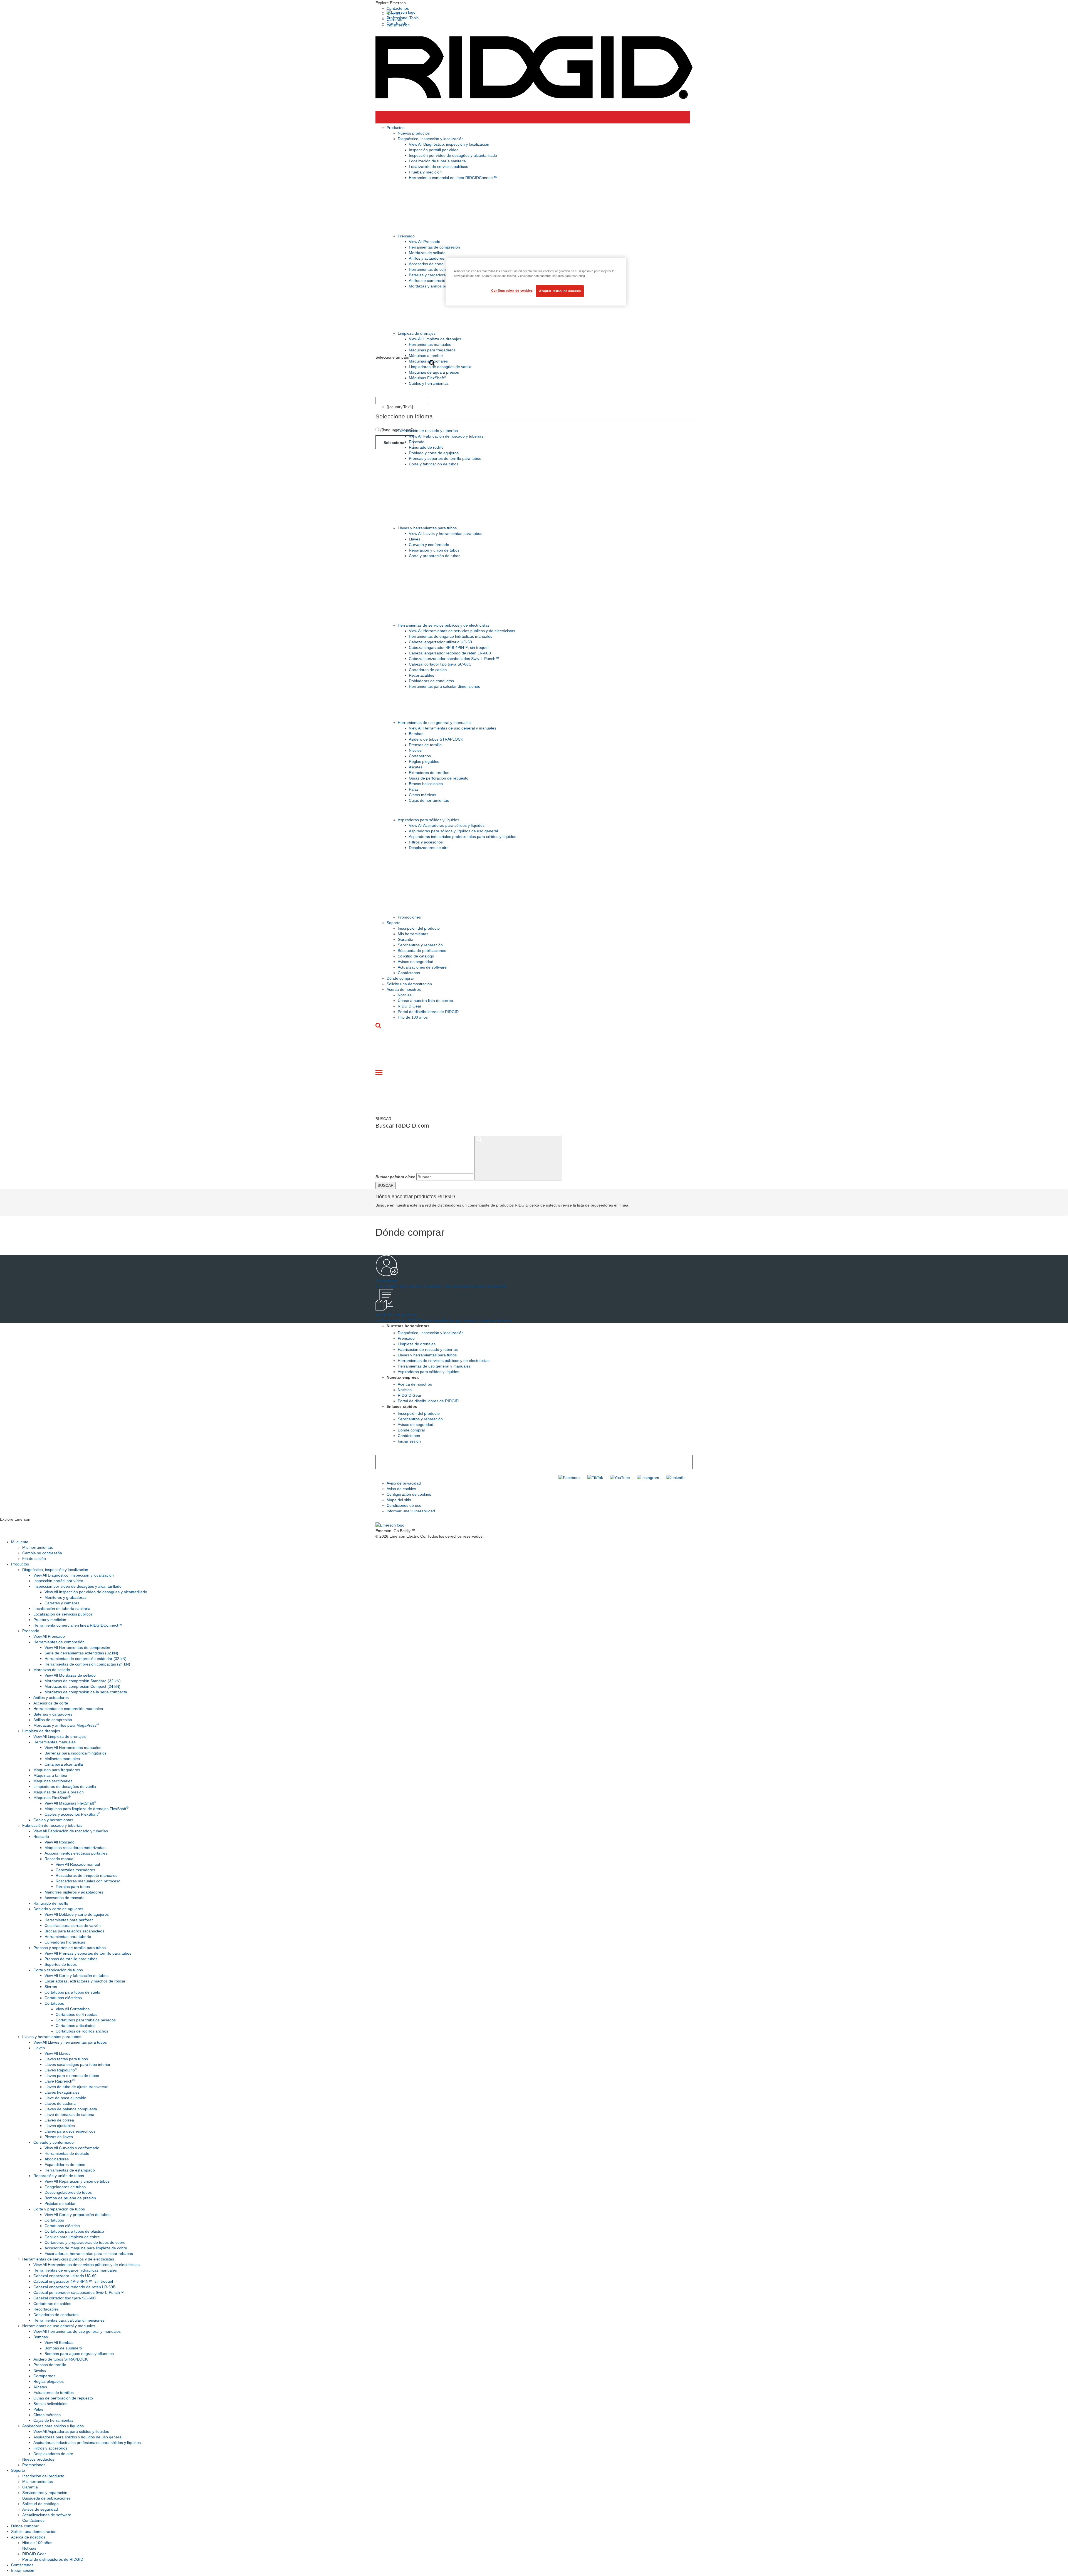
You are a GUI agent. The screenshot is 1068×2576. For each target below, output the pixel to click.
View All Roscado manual (78, 1864)
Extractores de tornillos (429, 773)
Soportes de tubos (61, 1964)
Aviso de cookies (401, 1489)
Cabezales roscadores (75, 1870)
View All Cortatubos (73, 2009)
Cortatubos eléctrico (62, 2226)
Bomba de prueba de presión (70, 2198)
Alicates (416, 767)
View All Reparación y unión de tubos (77, 2181)
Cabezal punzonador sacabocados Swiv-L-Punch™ (454, 659)
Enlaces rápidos (402, 1406)
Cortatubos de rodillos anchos (82, 2031)
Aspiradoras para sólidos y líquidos (428, 820)
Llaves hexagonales (62, 2092)
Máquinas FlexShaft (427, 378)
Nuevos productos (414, 133)
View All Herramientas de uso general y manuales (453, 728)
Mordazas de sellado (427, 253)
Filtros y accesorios (426, 842)
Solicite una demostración (409, 984)
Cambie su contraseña (42, 1553)
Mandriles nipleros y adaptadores (74, 1892)
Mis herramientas (413, 934)
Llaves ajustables (60, 2126)
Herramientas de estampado (70, 2170)
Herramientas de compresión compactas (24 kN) (87, 1664)
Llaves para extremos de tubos (72, 2076)
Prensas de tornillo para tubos (71, 1959)
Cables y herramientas (429, 383)
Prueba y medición (425, 172)
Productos (395, 128)
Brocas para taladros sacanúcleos (74, 1931)
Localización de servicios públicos (438, 167)
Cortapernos (420, 756)
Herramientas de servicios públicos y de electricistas (444, 625)
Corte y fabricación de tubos (434, 464)
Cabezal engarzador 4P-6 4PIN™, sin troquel (449, 647)
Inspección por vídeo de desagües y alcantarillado (453, 155)
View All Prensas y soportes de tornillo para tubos (88, 1953)
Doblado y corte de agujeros (434, 453)
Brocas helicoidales (426, 784)
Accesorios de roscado (65, 1898)
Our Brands (397, 23)
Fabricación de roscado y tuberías (428, 431)
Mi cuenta (20, 1542)
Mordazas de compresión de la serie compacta (86, 1692)
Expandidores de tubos (65, 2165)
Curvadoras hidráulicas (65, 1942)
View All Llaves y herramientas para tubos (446, 533)
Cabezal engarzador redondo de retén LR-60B (450, 653)
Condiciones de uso (404, 1505)
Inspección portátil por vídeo (434, 150)
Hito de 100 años (413, 1017)
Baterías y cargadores (428, 275)
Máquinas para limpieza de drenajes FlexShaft (86, 1809)
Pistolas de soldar (60, 2203)
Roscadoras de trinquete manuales (86, 1875)
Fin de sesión (34, 1558)
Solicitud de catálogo (416, 956)
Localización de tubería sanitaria (437, 161)
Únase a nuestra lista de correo (425, 1001)
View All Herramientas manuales (73, 1748)
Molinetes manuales (62, 1759)
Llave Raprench (60, 2081)
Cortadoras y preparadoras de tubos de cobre (85, 2242)
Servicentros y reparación (420, 945)
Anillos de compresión (428, 281)
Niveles (415, 750)
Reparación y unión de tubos (434, 550)
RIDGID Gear (410, 1006)
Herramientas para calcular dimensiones (444, 686)
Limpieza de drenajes (417, 333)
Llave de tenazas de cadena (69, 2115)
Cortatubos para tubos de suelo (72, 1992)
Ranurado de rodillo (426, 447)
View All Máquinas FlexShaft (70, 1803)
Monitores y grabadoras (65, 1597)
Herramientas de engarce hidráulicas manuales (451, 636)
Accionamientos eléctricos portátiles (76, 1853)
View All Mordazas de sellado (70, 1675)
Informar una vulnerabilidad (411, 1511)
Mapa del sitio (399, 1500)
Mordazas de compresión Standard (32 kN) (83, 1681)
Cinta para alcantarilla (64, 1764)
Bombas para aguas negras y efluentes (79, 2354)
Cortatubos (54, 2003)
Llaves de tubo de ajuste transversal (76, 2087)
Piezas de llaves (59, 2137)
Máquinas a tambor (426, 356)
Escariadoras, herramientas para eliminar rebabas (89, 2254)
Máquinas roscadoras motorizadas (75, 1848)
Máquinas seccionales (428, 361)
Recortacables (421, 675)
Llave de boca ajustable (65, 2098)
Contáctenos (398, 8)
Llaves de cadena (60, 2103)
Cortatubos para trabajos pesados (86, 2020)
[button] (534, 3)
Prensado (406, 236)
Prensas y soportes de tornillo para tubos (445, 458)
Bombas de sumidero (63, 2348)
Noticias (405, 995)
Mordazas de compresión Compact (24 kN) (82, 1686)
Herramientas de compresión (434, 247)
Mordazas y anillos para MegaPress (442, 286)
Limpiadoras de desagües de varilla (440, 367)
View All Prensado (425, 242)
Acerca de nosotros (404, 989)
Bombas (416, 734)
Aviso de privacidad (404, 1483)
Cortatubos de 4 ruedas (76, 2014)
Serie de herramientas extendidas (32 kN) (81, 1653)
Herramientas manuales (430, 344)
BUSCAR (386, 1185)
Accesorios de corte (426, 264)
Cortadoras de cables (428, 670)
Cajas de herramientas (429, 800)
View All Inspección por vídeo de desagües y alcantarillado (96, 1592)
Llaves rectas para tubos (66, 2059)
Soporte (394, 923)
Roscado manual (59, 1859)
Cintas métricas (422, 795)
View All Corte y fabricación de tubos (76, 1976)
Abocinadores (57, 2159)
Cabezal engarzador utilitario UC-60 (440, 642)
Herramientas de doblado (67, 2153)
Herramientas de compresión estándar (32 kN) (86, 1659)
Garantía (406, 939)
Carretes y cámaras (62, 1603)
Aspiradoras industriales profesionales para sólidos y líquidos (463, 837)
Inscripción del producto (419, 928)
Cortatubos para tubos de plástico (74, 2231)
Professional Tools (403, 18)
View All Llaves (57, 2053)
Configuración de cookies (409, 1494)
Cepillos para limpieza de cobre (72, 2237)
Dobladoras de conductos (431, 681)
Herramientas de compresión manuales (444, 269)
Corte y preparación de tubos (435, 556)
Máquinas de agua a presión (434, 372)
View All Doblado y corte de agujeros (77, 1914)
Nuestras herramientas (408, 1326)
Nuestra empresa (403, 1377)
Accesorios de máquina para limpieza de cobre (86, 2248)
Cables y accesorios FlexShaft (72, 1814)
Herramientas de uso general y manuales (434, 723)
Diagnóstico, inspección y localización (431, 139)
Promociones (409, 917)
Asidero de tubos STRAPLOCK (436, 739)
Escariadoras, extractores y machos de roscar (85, 1981)
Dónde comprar (400, 978)
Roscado (417, 442)
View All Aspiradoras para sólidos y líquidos (447, 825)
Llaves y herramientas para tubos (427, 528)
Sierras (51, 1987)
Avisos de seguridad (416, 962)
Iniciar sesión (409, 1441)
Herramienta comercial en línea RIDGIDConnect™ (453, 178)
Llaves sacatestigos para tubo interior (77, 2064)
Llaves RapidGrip (61, 2070)
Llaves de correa (59, 2120)
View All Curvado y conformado (72, 2148)
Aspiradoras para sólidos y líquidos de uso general (453, 831)
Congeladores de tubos (65, 2187)
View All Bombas (59, 2342)
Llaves (415, 539)
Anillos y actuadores (427, 258)
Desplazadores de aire (429, 848)
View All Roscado (60, 1842)
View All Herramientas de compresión (77, 1647)
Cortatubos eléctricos (63, 1998)
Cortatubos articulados (76, 2026)
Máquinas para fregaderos (432, 350)
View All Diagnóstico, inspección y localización (449, 144)
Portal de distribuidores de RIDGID (428, 1012)
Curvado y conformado (429, 545)
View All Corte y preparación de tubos (77, 2215)
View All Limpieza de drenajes (435, 339)
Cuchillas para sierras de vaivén (73, 1925)
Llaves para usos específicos (70, 2131)
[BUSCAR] (518, 1158)
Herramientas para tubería (68, 1937)
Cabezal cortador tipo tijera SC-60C (440, 664)
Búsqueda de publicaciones (422, 951)
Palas (414, 789)
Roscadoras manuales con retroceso (88, 1881)
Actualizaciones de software (422, 967)
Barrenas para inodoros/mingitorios (76, 1753)
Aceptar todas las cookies (560, 291)
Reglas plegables (424, 761)
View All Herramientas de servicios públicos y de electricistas (462, 631)
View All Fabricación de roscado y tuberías (446, 436)
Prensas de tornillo (425, 745)
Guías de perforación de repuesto (439, 778)
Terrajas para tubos (73, 1887)
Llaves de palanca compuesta (71, 2109)
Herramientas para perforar (69, 1920)
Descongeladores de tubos (68, 2192)
